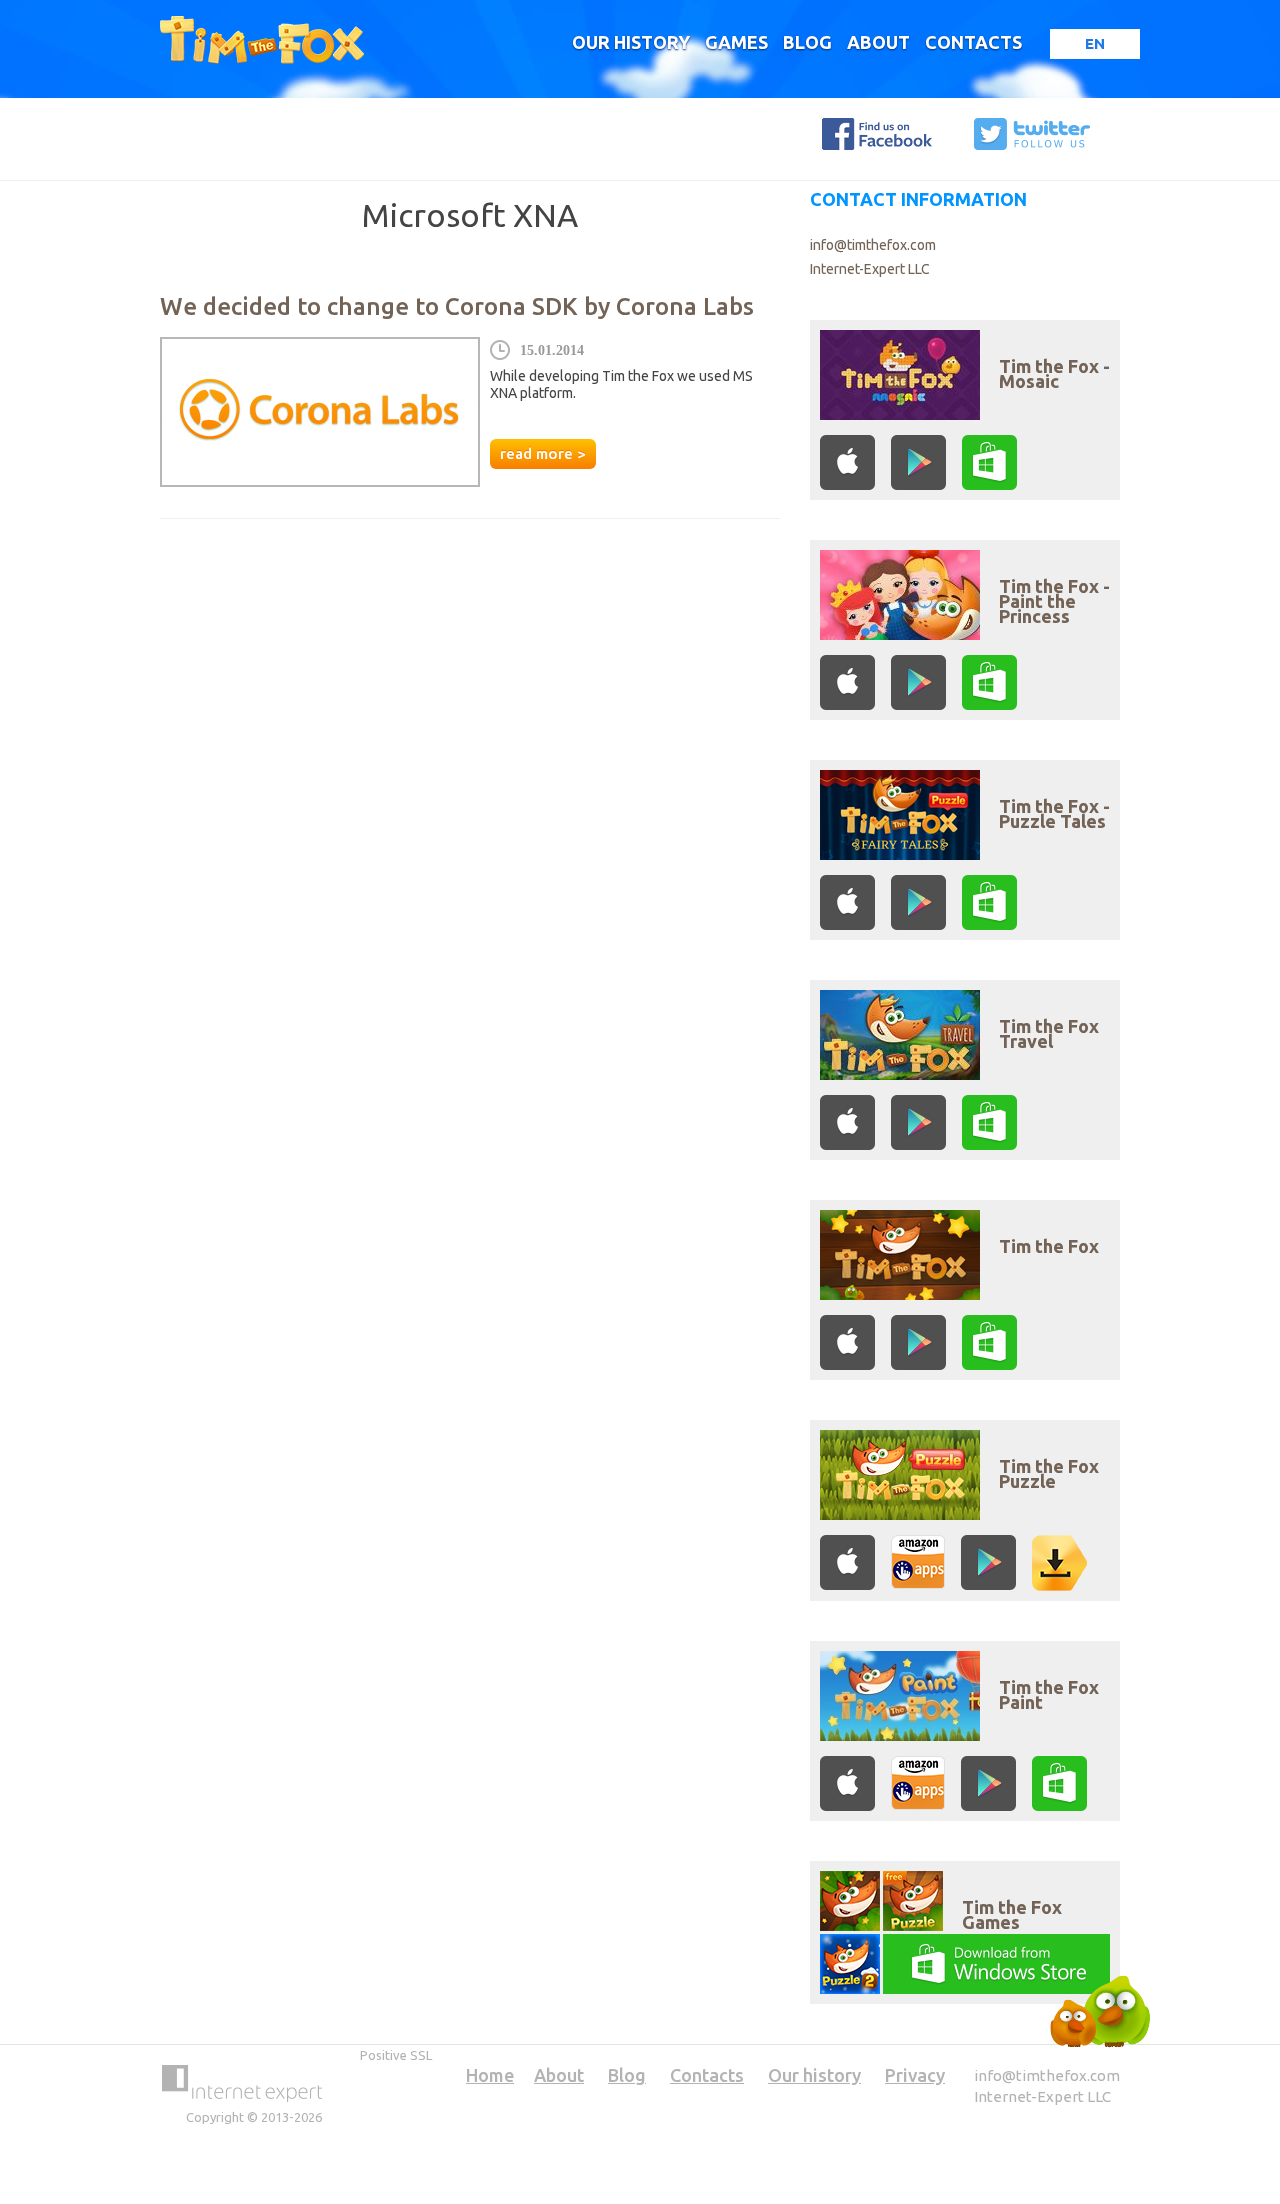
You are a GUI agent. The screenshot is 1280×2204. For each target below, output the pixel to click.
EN (1095, 43)
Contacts (973, 42)
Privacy (915, 2075)
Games (736, 42)
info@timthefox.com (873, 245)
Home (490, 2075)
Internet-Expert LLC (870, 269)
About (878, 42)
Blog (807, 42)
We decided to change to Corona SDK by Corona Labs (457, 306)
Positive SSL (396, 2055)
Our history (631, 42)
